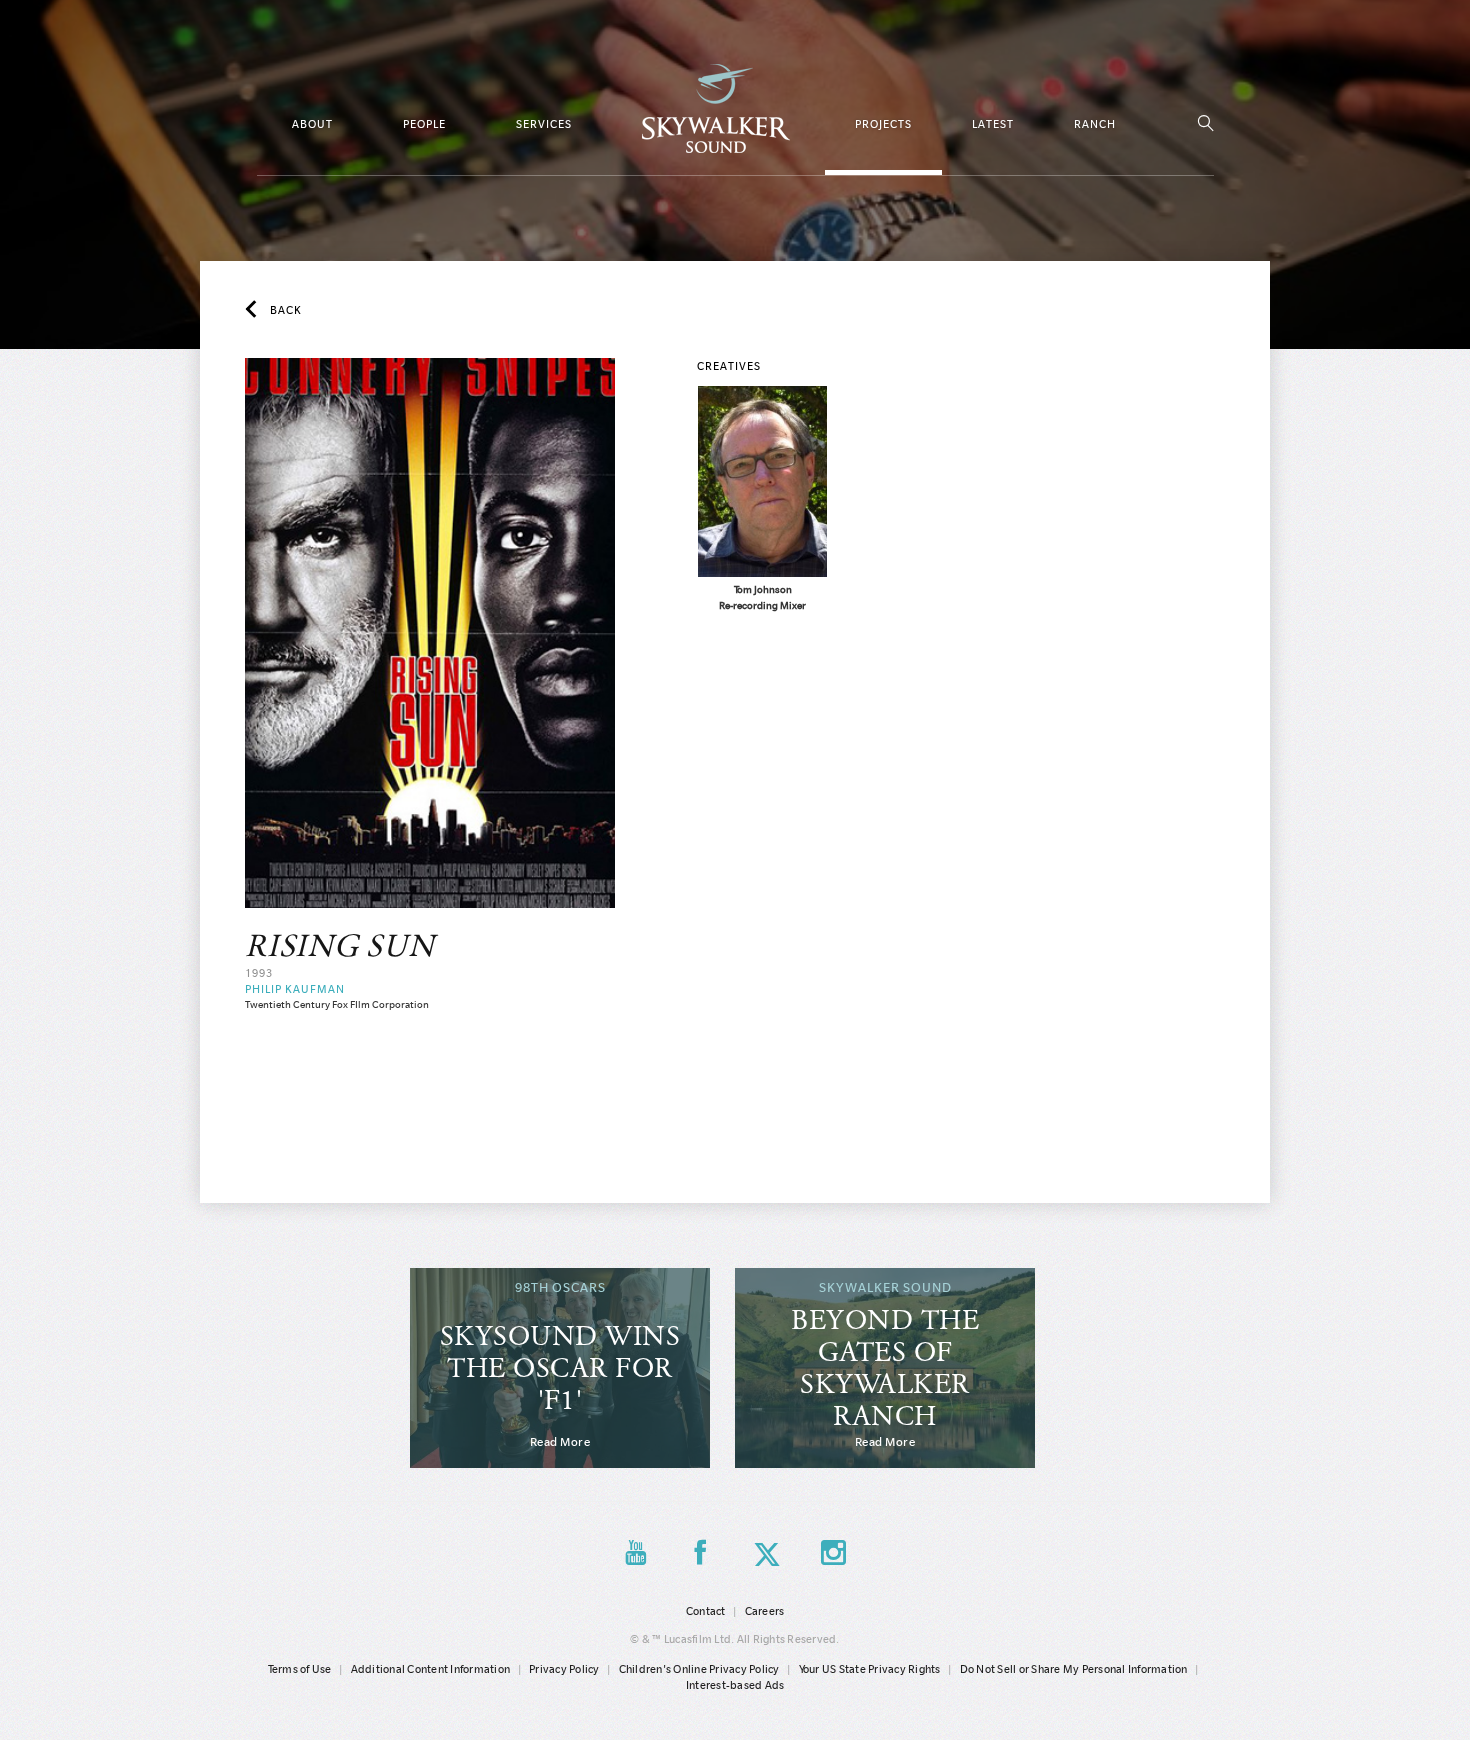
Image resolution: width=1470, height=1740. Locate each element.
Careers (765, 1611)
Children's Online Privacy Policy (699, 1669)
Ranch (1095, 124)
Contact (706, 1611)
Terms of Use (300, 1669)
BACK (286, 310)
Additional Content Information (431, 1669)
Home (716, 108)
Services (544, 124)
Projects (883, 124)
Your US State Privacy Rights (870, 1669)
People (424, 124)
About (312, 124)
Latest (993, 124)
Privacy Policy (564, 1669)
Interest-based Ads (735, 1685)
